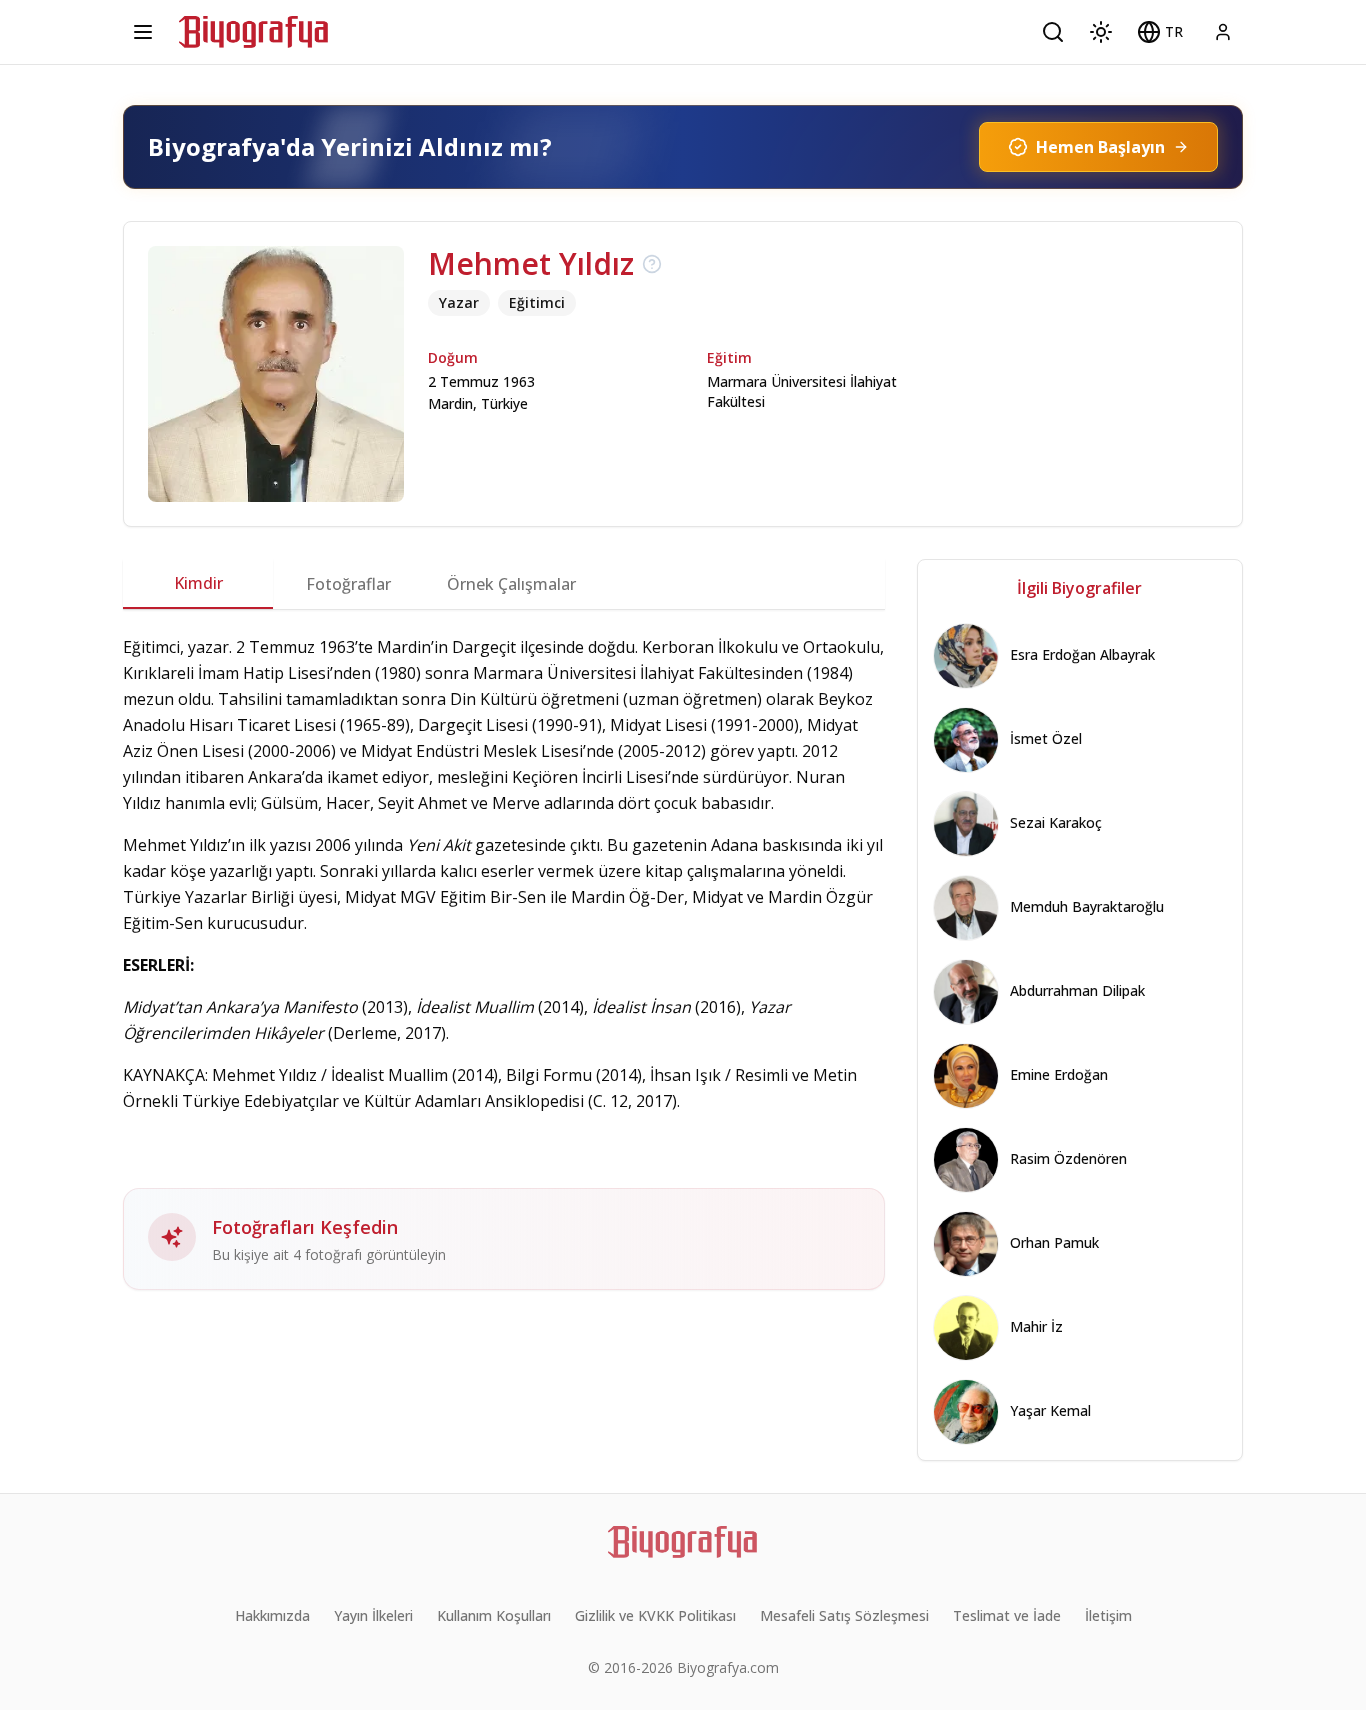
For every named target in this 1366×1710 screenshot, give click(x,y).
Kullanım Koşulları (494, 1615)
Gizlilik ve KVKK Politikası (655, 1615)
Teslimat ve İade (1007, 1615)
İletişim (1108, 1615)
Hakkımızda (272, 1615)
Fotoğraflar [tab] (348, 584)
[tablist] (504, 584)
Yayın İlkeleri (373, 1615)
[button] (1160, 32)
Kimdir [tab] (198, 583)
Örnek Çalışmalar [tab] (511, 584)
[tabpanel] (504, 962)
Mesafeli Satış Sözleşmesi (844, 1615)
